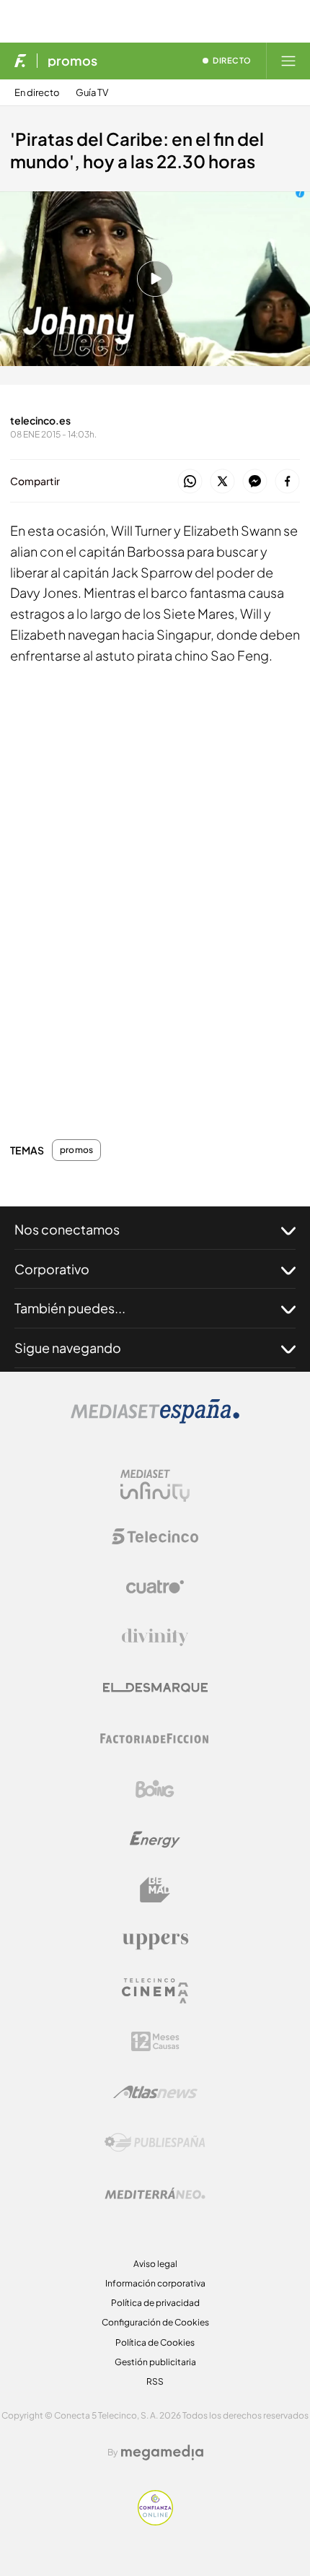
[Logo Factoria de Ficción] (155, 1739)
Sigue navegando (68, 1348)
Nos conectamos (67, 1229)
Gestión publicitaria (155, 2362)
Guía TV (92, 93)
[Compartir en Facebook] (287, 482)
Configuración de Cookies (155, 2322)
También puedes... (70, 1308)
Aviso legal (155, 2264)
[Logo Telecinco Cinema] (155, 1991)
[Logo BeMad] (155, 1890)
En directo (37, 93)
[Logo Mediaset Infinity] (155, 1486)
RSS (155, 2381)
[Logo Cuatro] (155, 1587)
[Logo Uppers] (155, 1941)
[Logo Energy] (155, 1840)
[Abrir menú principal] (288, 61)
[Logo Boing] (155, 1789)
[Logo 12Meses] (155, 2041)
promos (72, 61)
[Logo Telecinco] (155, 1536)
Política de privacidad (155, 2303)
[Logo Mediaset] (155, 1420)
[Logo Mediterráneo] (155, 2193)
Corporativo (52, 1269)
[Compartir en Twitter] (222, 482)
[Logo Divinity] (155, 1637)
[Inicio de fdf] (21, 61)
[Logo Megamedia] (162, 2453)
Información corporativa (155, 2283)
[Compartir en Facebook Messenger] (255, 482)
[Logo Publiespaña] (155, 2143)
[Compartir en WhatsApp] (190, 482)
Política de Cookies (155, 2342)
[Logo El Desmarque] (155, 1688)
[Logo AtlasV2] (155, 2092)
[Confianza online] (155, 2521)
